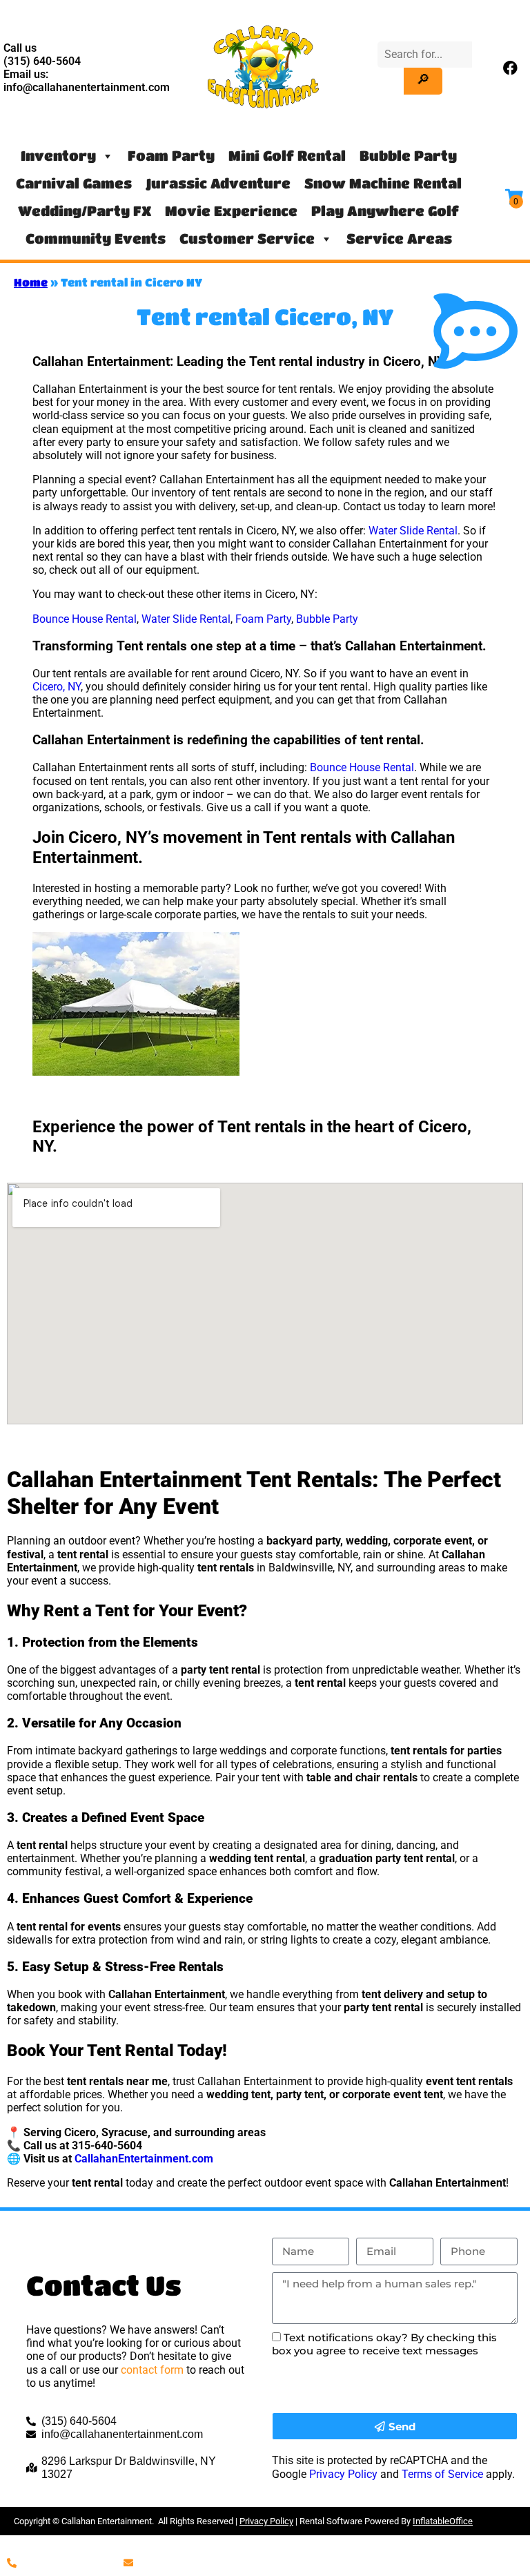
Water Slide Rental (413, 531)
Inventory (58, 156)
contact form (152, 2370)
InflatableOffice (443, 2521)
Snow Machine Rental (383, 183)
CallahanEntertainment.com (144, 2159)
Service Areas (399, 239)
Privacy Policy (343, 2474)
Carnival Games (74, 183)
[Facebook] (511, 68)
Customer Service (247, 239)
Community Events (96, 239)
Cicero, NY (57, 687)
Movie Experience (231, 211)
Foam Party (171, 156)
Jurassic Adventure (218, 183)
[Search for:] (425, 54)
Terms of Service (442, 2474)
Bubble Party (408, 156)
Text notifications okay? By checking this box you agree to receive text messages (384, 2344)
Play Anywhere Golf (385, 211)
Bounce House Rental (85, 619)
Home (31, 282)
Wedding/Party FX (85, 211)
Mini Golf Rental (287, 156)
